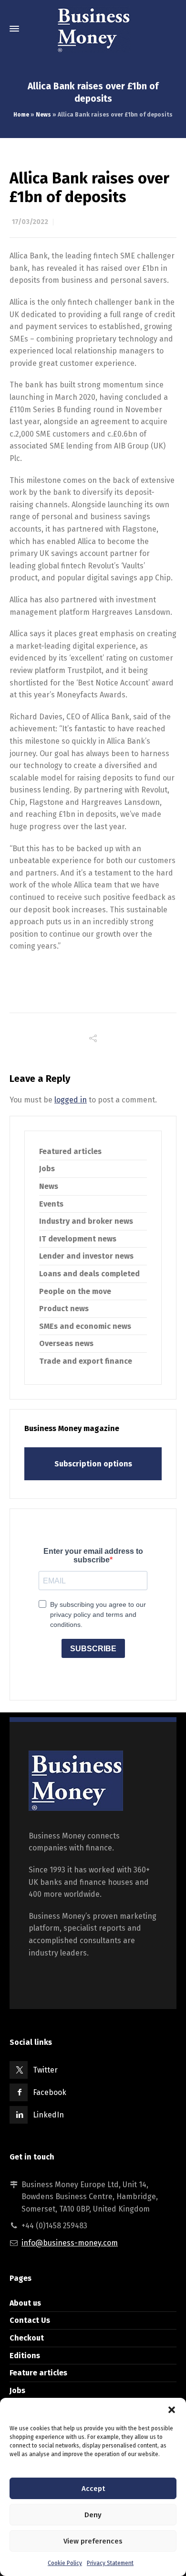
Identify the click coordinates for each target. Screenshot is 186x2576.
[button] (172, 2410)
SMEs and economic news (85, 1326)
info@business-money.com (70, 2243)
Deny (93, 2515)
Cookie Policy (65, 2563)
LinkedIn (48, 2115)
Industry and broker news (86, 1221)
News (43, 115)
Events (51, 1204)
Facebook (50, 2092)
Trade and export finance (86, 1361)
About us (25, 2303)
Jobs (47, 1169)
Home (21, 115)
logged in (71, 1100)
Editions (25, 2356)
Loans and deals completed (89, 1274)
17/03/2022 (30, 222)
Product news (64, 1309)
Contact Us (30, 2320)
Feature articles (38, 2373)
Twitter (45, 2070)
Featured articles (70, 1151)
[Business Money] (93, 29)
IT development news (78, 1239)
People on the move (75, 1291)
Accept (93, 2489)
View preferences (93, 2541)
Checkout (27, 2338)
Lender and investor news (86, 1256)
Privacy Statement (110, 2563)
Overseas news (66, 1343)
